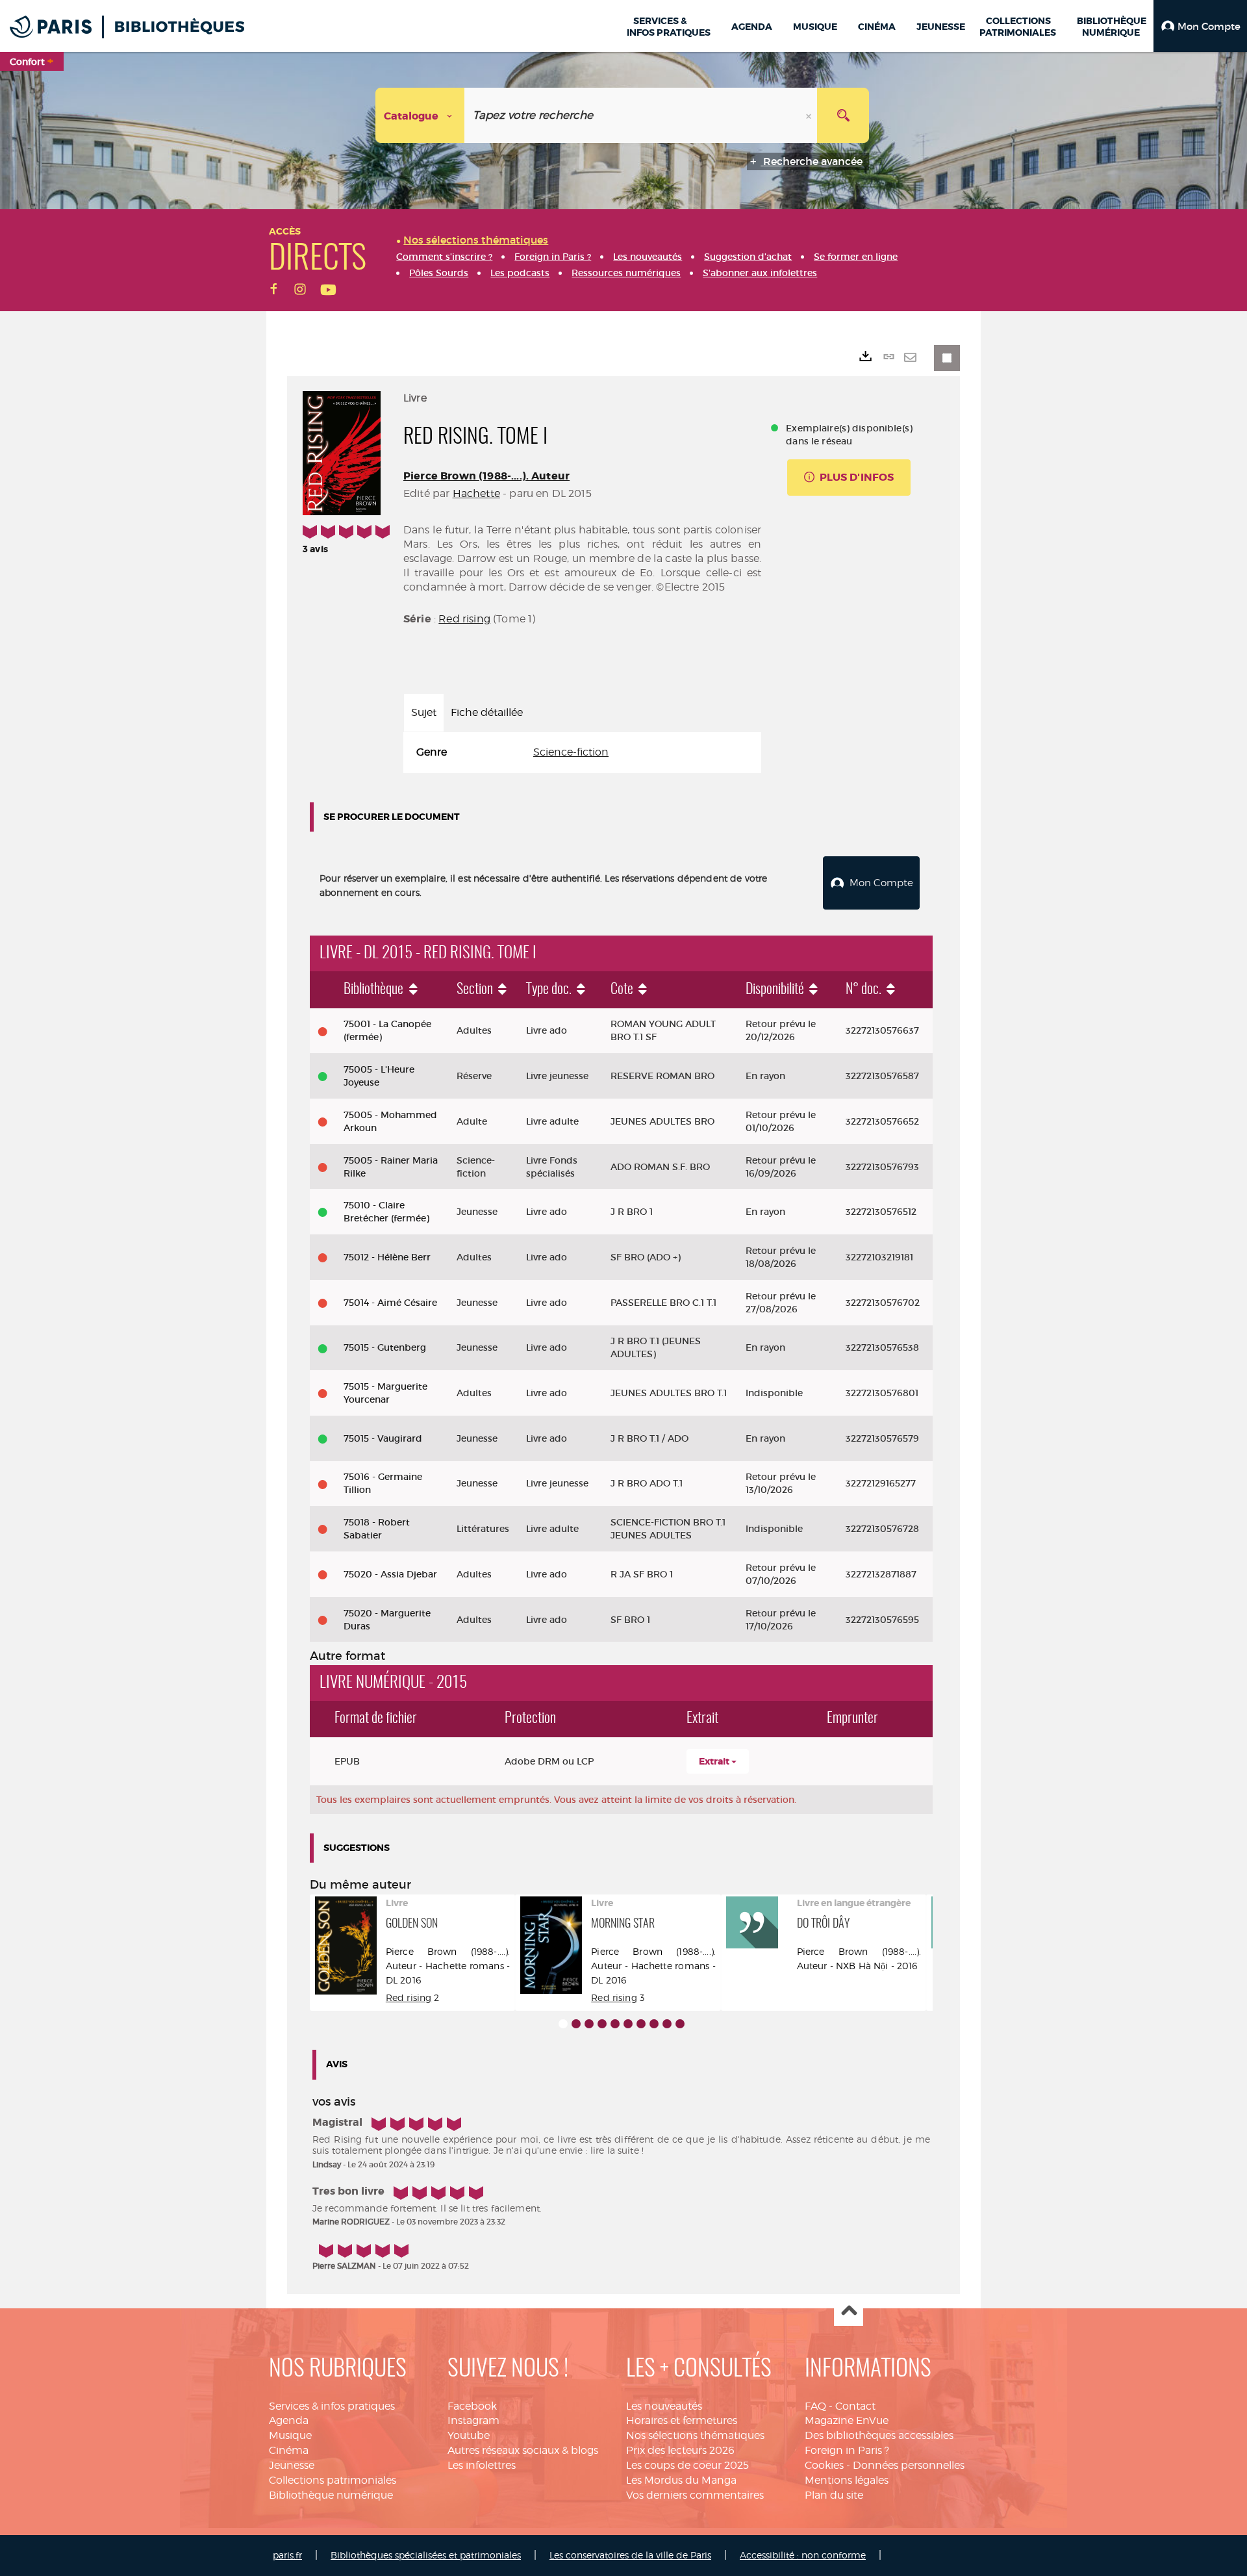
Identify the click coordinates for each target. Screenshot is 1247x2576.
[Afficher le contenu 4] (602, 2024)
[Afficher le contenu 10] (680, 2024)
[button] (1200, 26)
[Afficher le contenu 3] (589, 2024)
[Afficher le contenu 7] (641, 2024)
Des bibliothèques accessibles (879, 2435)
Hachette (476, 493)
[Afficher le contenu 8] (654, 2024)
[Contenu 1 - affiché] (563, 2024)
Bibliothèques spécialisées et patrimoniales (426, 2555)
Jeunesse (292, 2465)
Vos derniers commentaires (695, 2495)
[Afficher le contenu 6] (628, 2024)
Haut (849, 2312)
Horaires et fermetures (682, 2420)
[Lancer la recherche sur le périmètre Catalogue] (843, 115)
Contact (855, 2406)
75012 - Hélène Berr (387, 1257)
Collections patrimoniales (333, 2480)
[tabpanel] (582, 753)
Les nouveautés (664, 2406)
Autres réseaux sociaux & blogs (523, 2450)
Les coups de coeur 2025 (687, 2465)
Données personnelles (909, 2465)
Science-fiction (571, 752)
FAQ (815, 2406)
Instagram (473, 2420)
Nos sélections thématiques (695, 2435)
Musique (290, 2435)
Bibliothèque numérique (331, 2495)
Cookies (824, 2465)
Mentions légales (847, 2480)
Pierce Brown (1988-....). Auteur (486, 476)
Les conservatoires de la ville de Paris (630, 2555)
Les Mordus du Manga (681, 2480)
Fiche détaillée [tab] (487, 712)
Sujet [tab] (424, 712)
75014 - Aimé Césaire (390, 1303)
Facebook (472, 2406)
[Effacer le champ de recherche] (810, 115)
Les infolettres (482, 2465)
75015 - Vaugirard (383, 1438)
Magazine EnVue (847, 2420)
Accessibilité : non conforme (803, 2555)
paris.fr (287, 2555)
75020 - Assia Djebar (390, 1574)
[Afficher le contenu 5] (615, 2024)
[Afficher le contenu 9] (667, 2024)
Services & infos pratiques (332, 2406)
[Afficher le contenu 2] (576, 2024)
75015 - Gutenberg (385, 1347)
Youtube (469, 2435)
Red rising (464, 619)
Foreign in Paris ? (847, 2450)
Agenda (289, 2420)
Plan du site (834, 2495)
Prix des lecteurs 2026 (680, 2450)
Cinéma (289, 2450)
